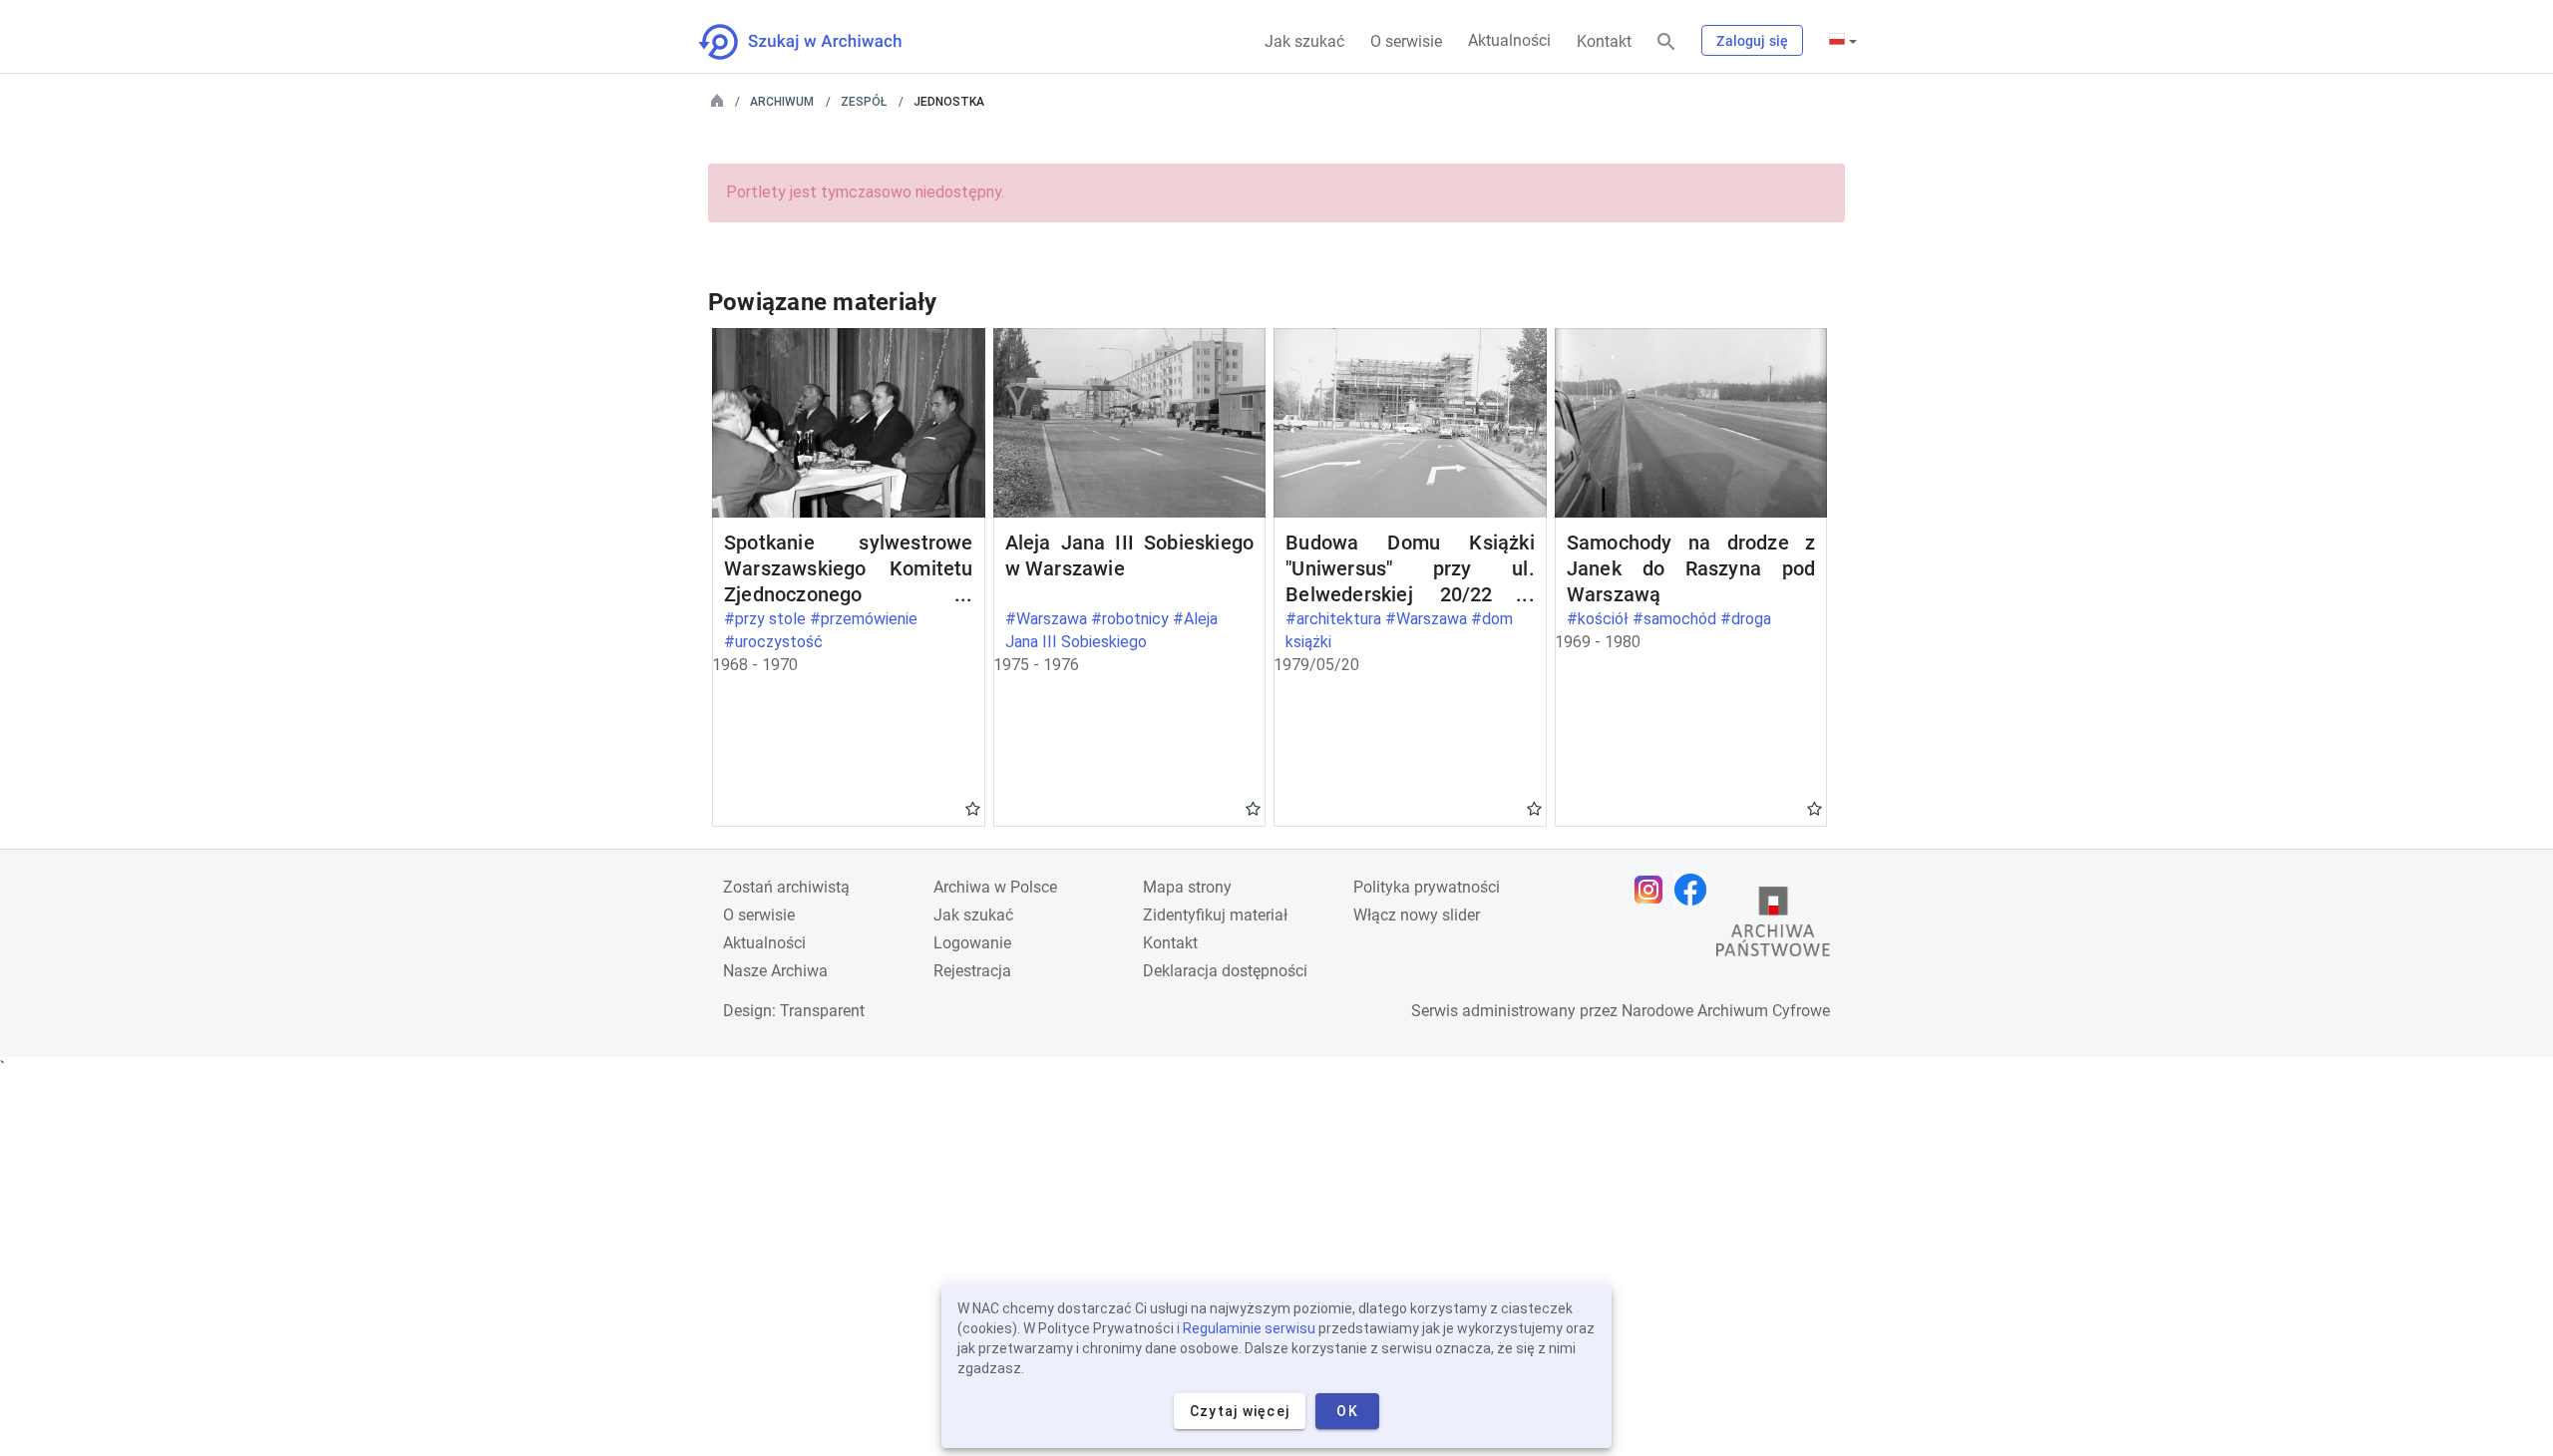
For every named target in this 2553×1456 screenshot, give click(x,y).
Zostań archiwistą (786, 887)
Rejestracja (972, 971)
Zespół (864, 102)
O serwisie (1406, 41)
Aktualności (1509, 40)
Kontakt (1604, 41)
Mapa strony (1187, 887)
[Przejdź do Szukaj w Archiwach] (818, 42)
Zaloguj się (1752, 41)
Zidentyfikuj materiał (1215, 915)
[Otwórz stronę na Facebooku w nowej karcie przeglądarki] (1695, 890)
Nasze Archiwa (775, 971)
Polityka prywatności (1427, 887)
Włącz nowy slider (1417, 915)
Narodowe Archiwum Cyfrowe (1726, 1011)
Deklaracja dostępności (1225, 971)
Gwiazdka (973, 808)
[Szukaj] (1666, 42)
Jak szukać (1304, 41)
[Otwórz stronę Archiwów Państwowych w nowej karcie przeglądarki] (1773, 926)
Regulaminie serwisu (1249, 1328)
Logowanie (972, 943)
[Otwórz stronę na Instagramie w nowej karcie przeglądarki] (1653, 890)
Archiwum (782, 102)
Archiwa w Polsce (995, 887)
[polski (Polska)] (1843, 41)
